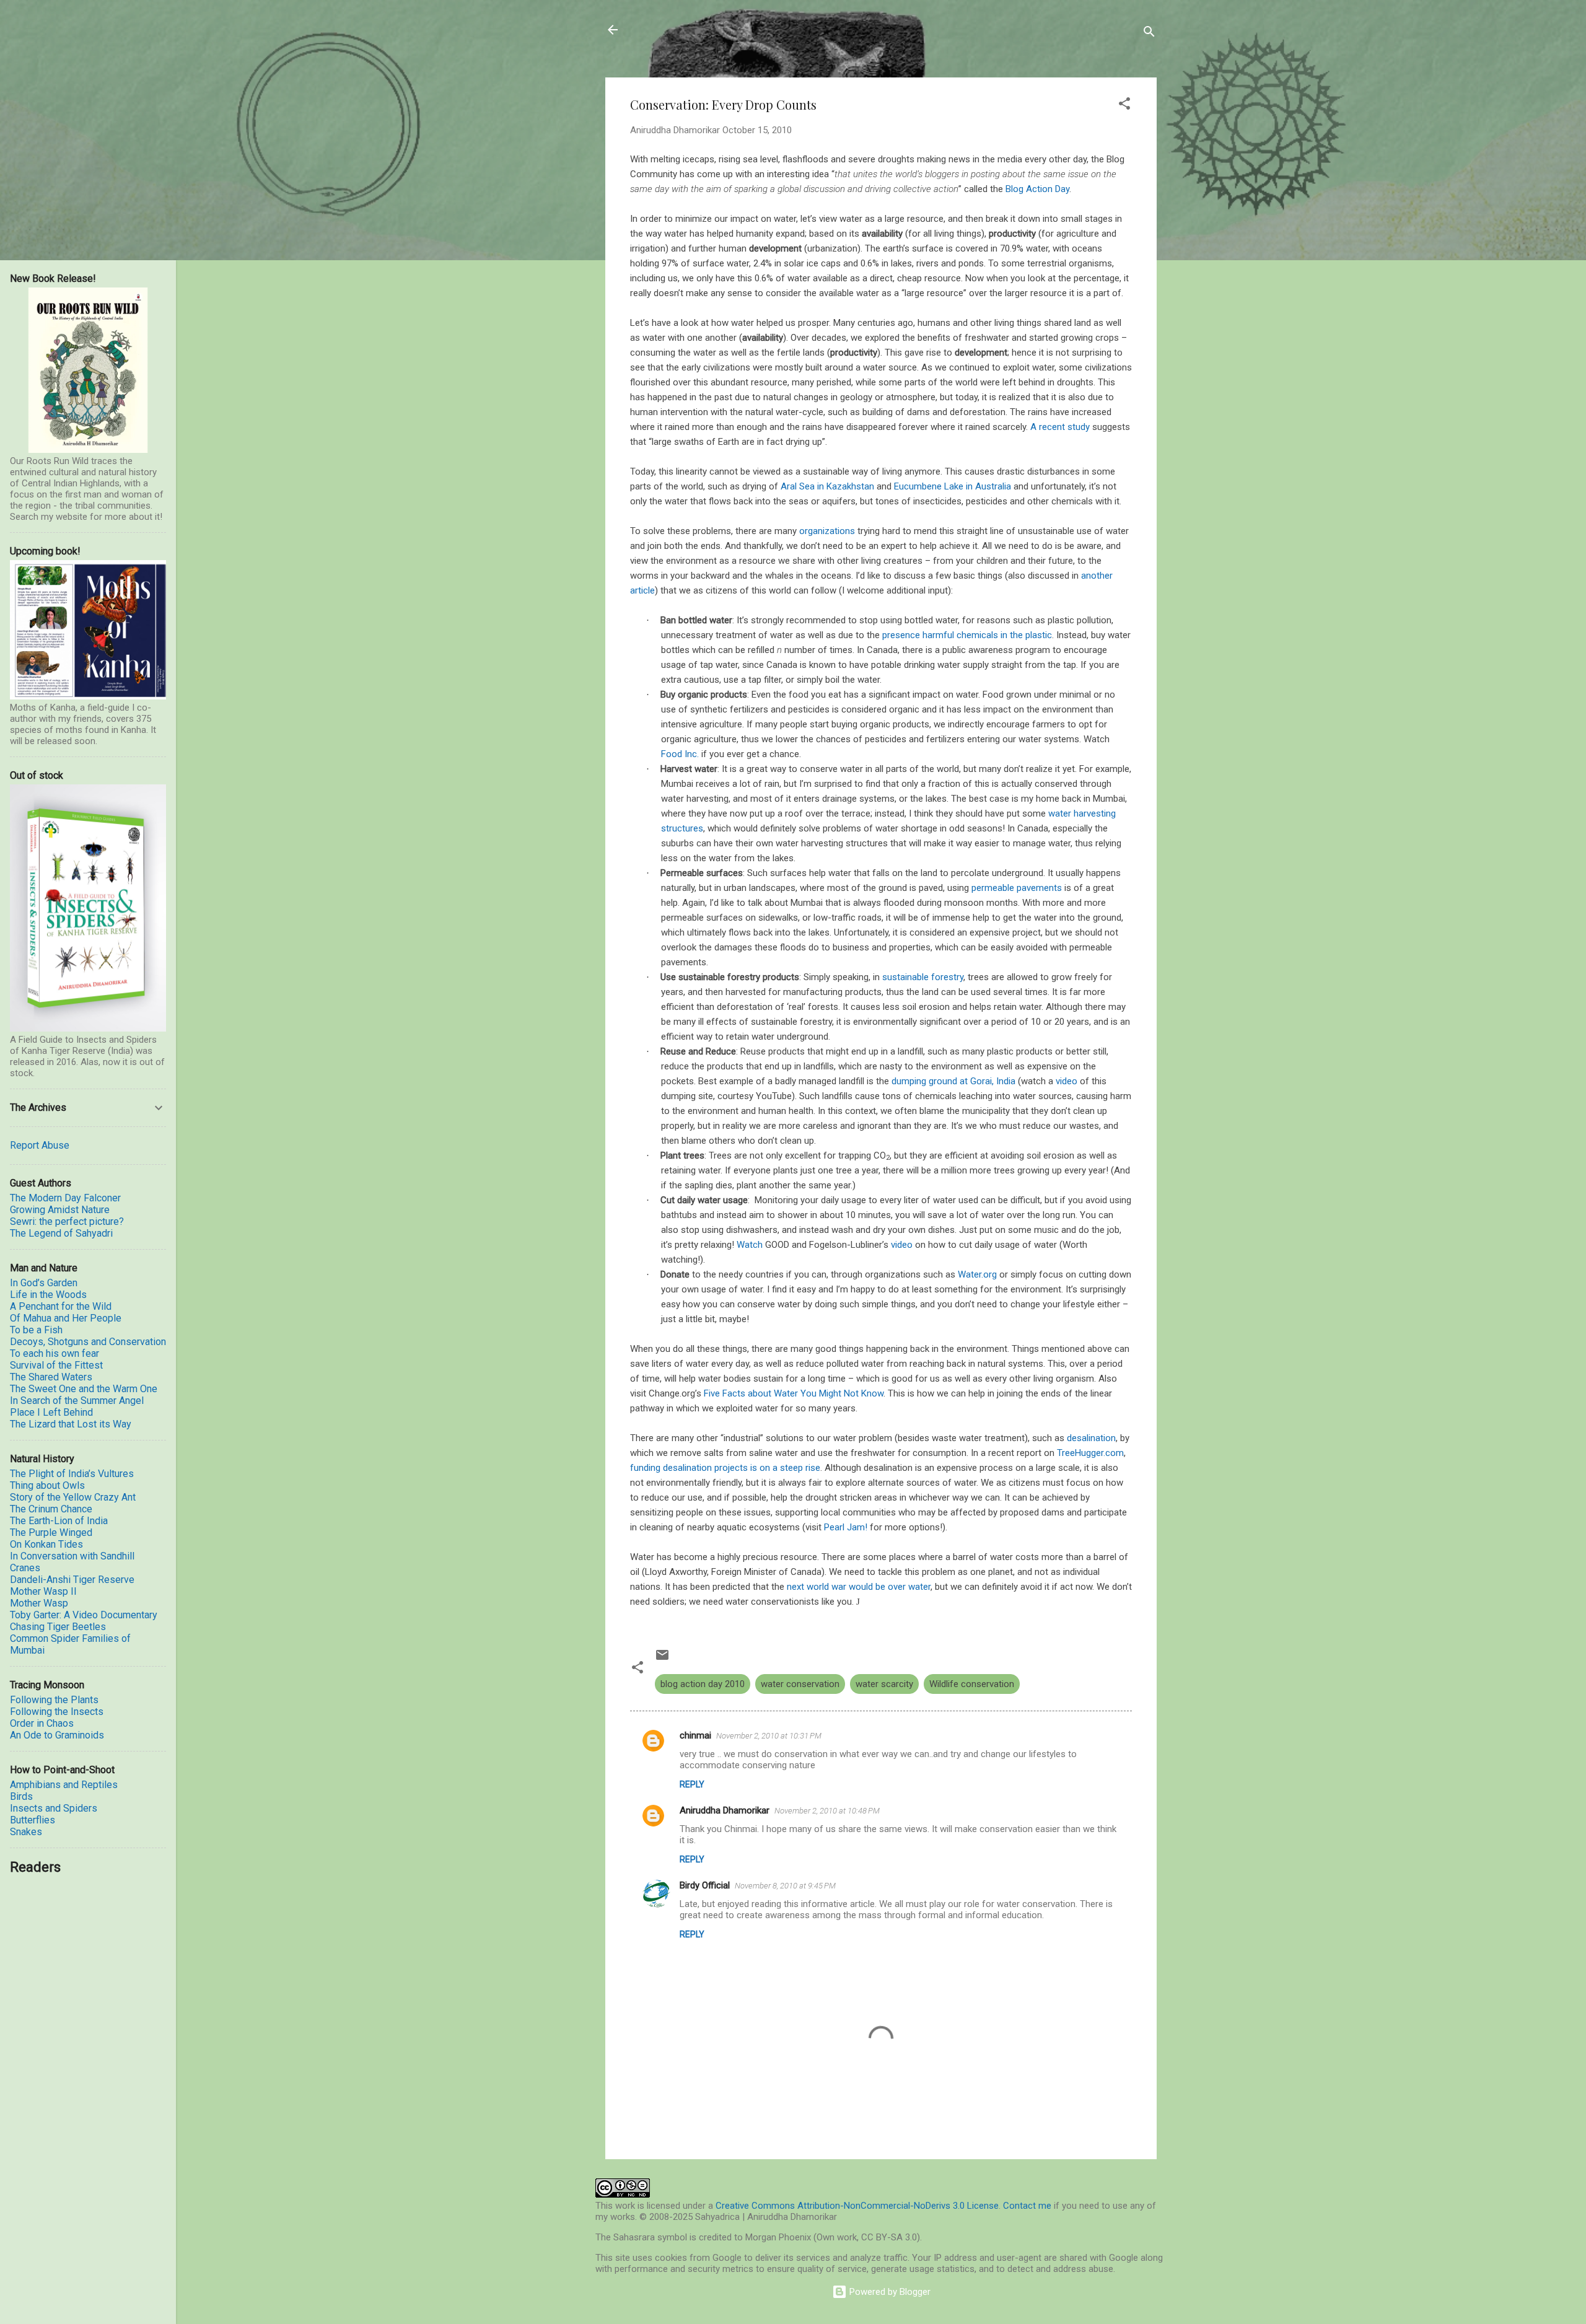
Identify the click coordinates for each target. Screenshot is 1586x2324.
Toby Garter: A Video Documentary (84, 1615)
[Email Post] (662, 1659)
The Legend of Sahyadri (61, 1233)
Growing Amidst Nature (60, 1210)
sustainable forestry (923, 977)
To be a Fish (36, 1330)
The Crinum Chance (51, 1509)
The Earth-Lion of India (59, 1521)
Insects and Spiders (54, 1808)
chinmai (695, 1735)
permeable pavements (1017, 888)
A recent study (1060, 427)
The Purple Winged (51, 1533)
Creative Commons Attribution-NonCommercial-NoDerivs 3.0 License (857, 2206)
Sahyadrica (676, 30)
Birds (21, 1796)
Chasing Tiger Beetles (58, 1627)
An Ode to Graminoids (57, 1735)
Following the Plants (54, 1700)
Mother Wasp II (43, 1591)
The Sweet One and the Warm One (84, 1389)
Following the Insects (57, 1712)
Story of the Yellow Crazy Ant (73, 1497)
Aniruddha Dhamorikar (725, 1810)
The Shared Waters (51, 1377)
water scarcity (884, 1684)
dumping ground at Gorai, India (953, 1081)
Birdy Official (705, 1885)
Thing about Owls (47, 1485)
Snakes (26, 1832)
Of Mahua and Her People (66, 1318)
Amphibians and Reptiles (64, 1785)
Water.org (977, 1274)
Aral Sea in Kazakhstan (827, 486)
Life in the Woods (48, 1295)
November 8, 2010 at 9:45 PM (785, 1886)
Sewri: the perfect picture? (67, 1221)
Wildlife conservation (972, 1684)
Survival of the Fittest (56, 1365)
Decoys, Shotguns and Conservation (88, 1342)
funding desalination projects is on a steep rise (725, 1468)
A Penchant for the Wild (61, 1306)
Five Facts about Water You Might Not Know (794, 1393)
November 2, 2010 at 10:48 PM (827, 1811)
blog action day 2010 (703, 1684)
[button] (1124, 106)
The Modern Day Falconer (65, 1198)
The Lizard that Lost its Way (71, 1424)
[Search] (1149, 34)
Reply (692, 1784)
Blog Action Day (1037, 189)
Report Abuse (40, 1145)
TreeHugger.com (1090, 1453)
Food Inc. (680, 754)
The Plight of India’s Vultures (72, 1474)
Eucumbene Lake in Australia (953, 486)
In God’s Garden (44, 1283)
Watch (750, 1245)
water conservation (800, 1684)
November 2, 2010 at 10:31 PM (769, 1736)
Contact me (1027, 2206)
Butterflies (33, 1820)
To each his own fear (55, 1353)
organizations (827, 531)
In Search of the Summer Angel (77, 1401)
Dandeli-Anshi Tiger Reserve (72, 1580)
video (1067, 1081)
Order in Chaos (42, 1723)
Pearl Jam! (846, 1527)
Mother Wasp (39, 1603)
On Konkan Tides (46, 1544)
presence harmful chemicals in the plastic (967, 635)
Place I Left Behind (51, 1412)
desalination (1091, 1438)
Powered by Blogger (889, 2292)
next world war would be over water (859, 1587)
